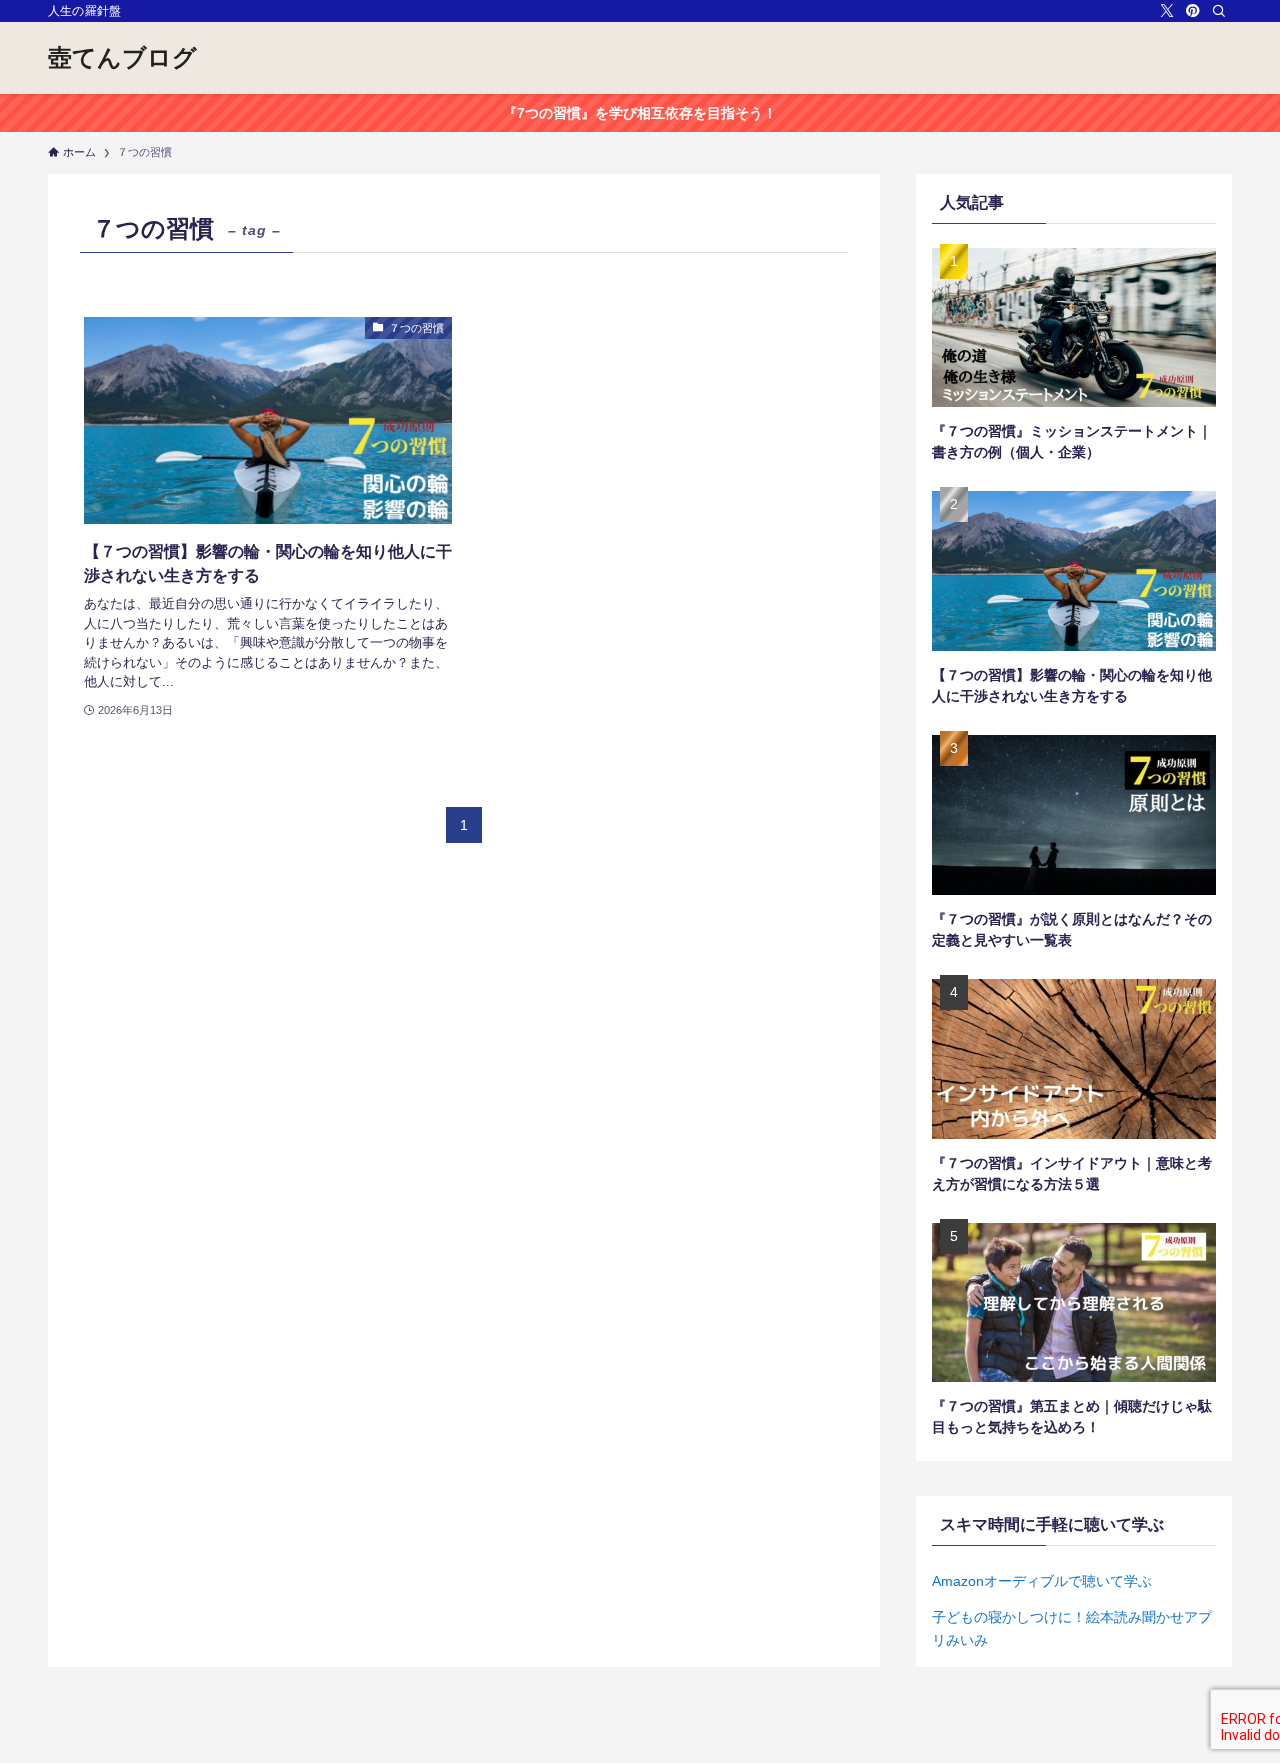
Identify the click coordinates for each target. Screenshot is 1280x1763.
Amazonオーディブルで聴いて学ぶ (1042, 1581)
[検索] (1219, 11)
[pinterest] (1193, 11)
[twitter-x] (1167, 11)
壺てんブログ (122, 58)
